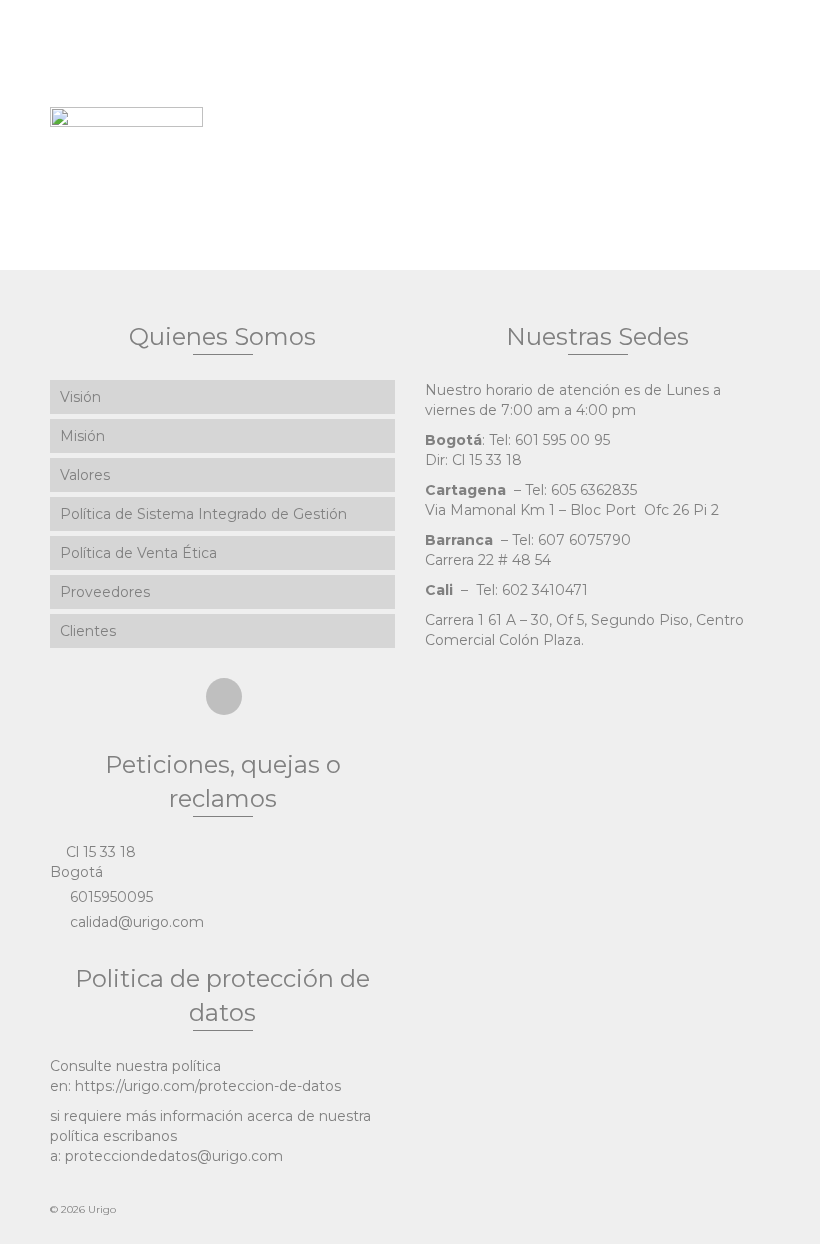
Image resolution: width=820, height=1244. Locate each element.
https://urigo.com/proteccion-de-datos (208, 1086)
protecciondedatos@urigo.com (174, 1156)
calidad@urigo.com (135, 922)
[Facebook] (224, 696)
